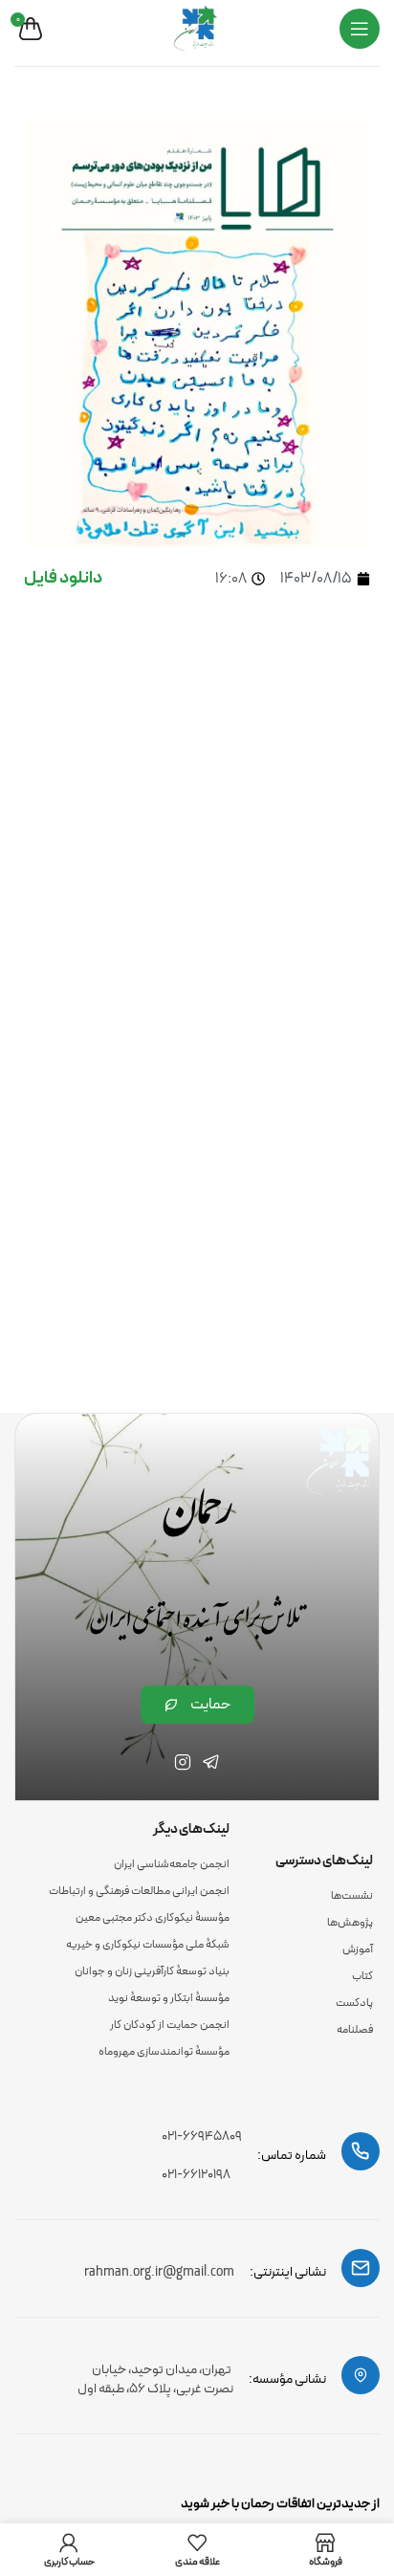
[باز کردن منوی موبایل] (360, 29)
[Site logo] (197, 28)
